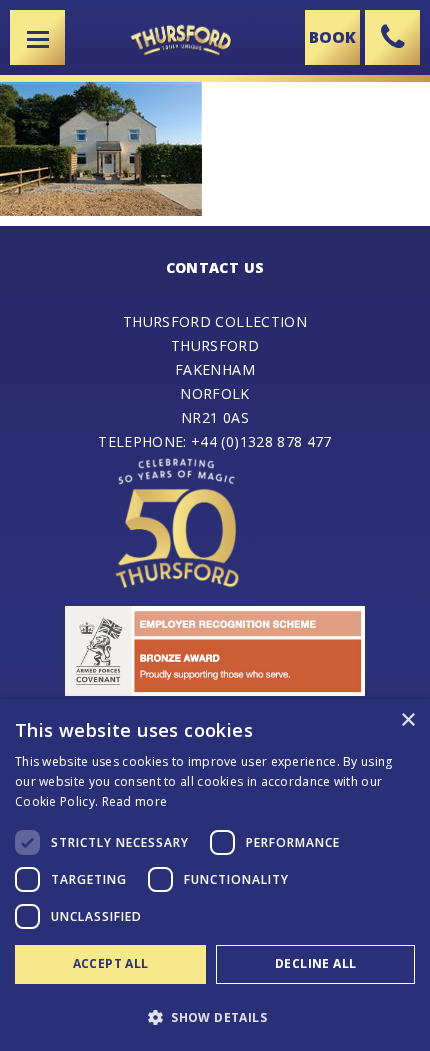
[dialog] (215, 875)
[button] (215, 1016)
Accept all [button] (111, 963)
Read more (135, 801)
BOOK (332, 37)
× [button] (407, 720)
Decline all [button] (315, 963)
